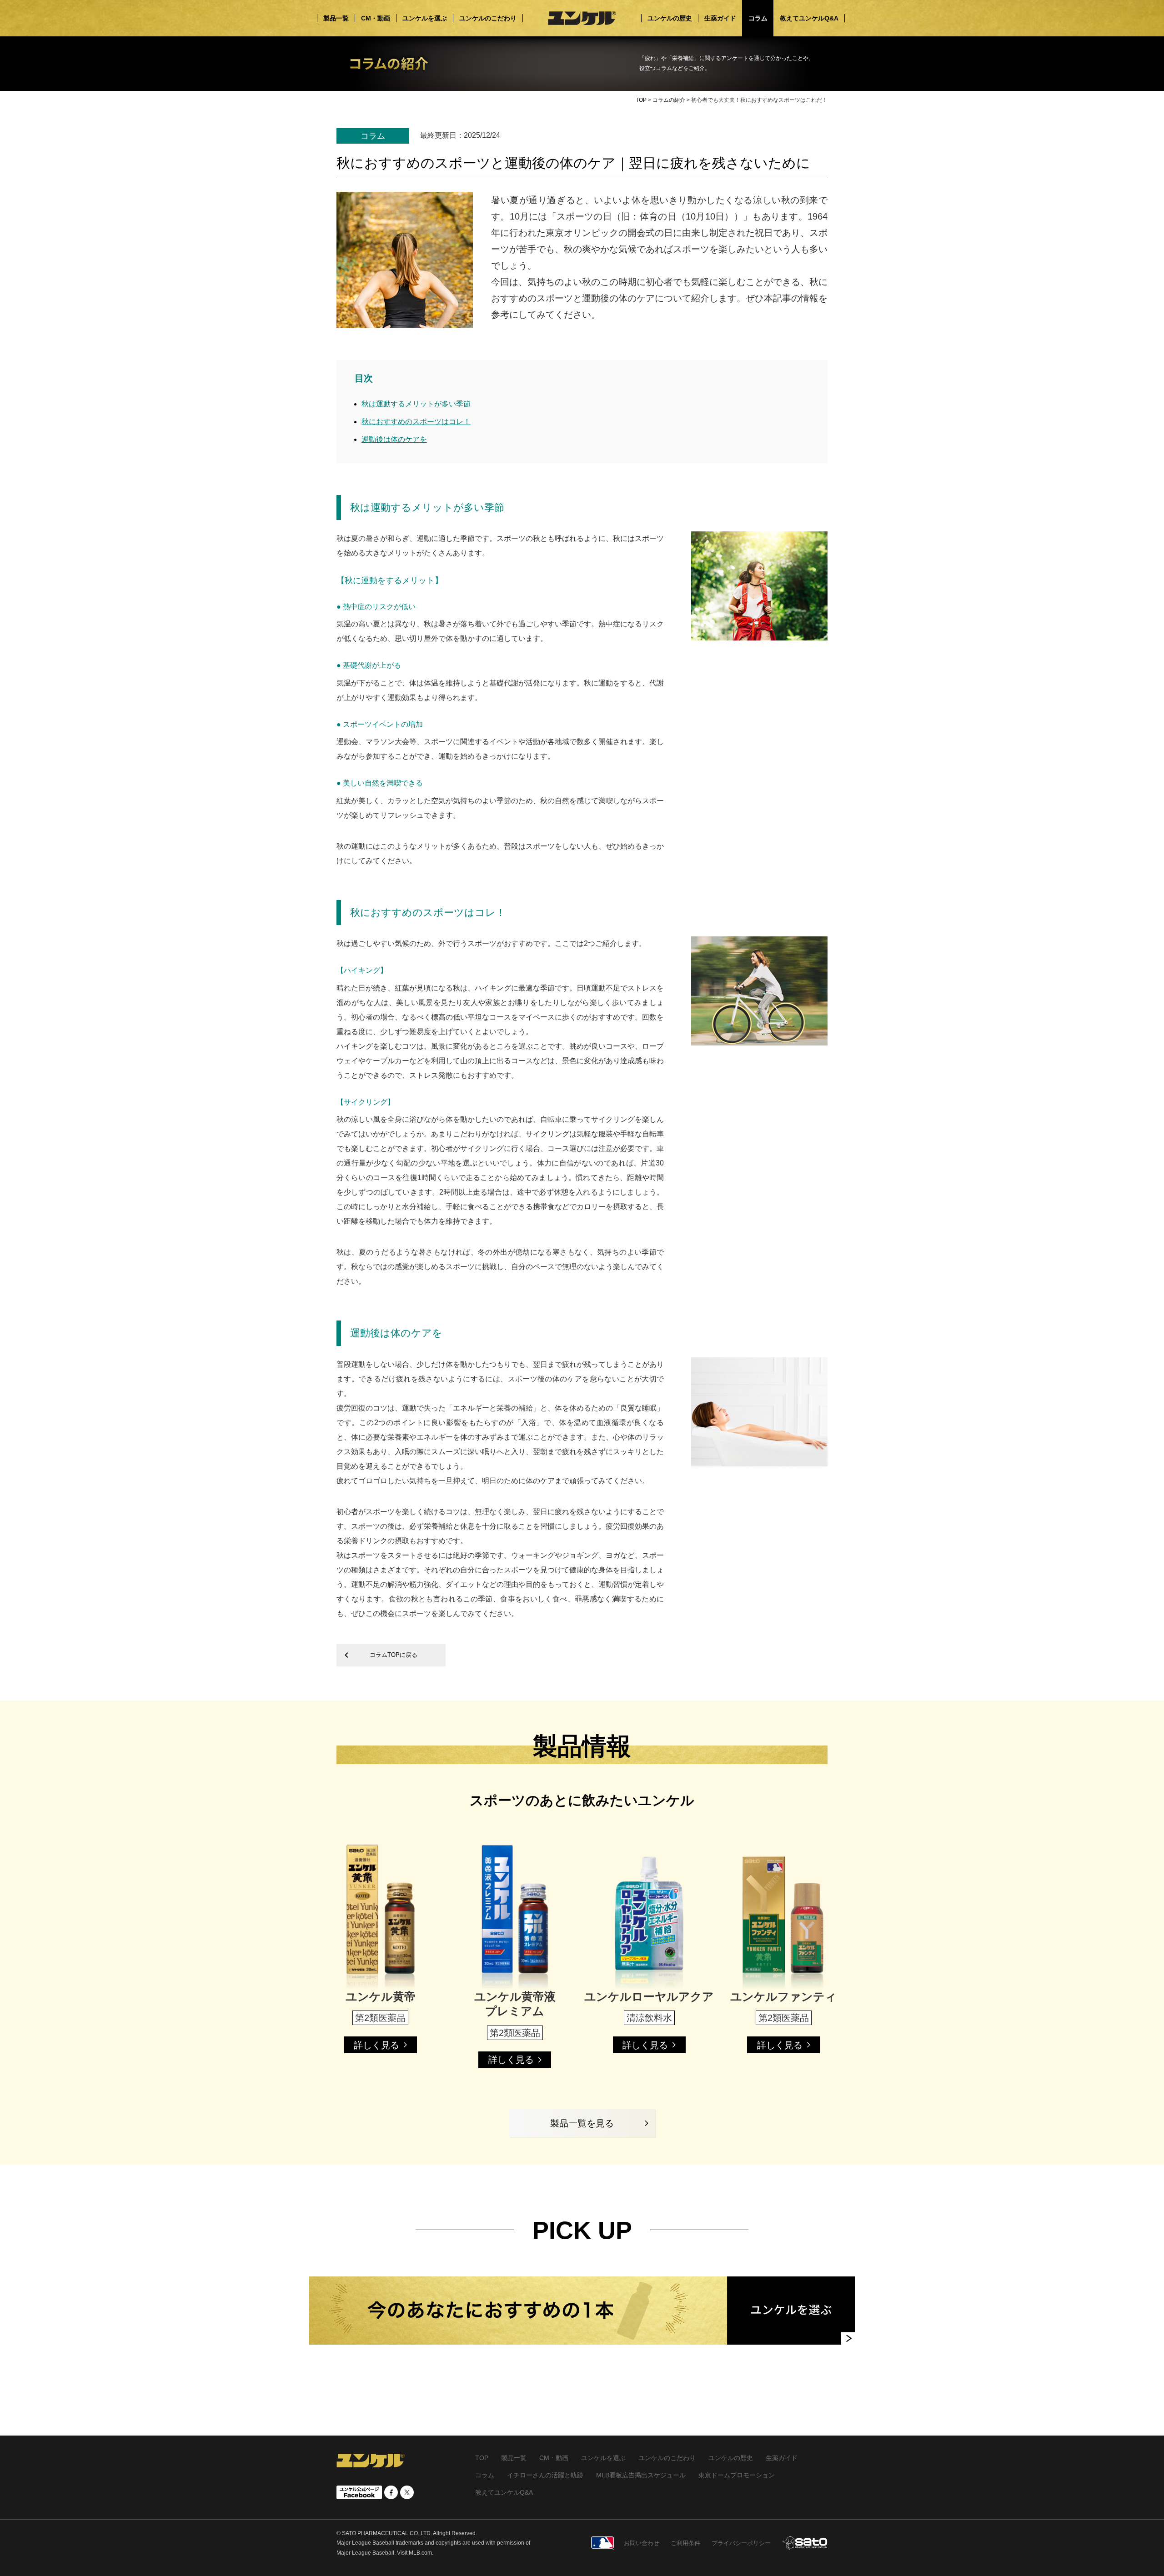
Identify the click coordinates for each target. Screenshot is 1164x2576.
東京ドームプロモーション (737, 2475)
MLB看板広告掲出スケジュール (641, 2475)
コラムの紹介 (669, 100)
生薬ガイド (782, 2458)
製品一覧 (514, 2458)
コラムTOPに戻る (379, 1655)
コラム (485, 2475)
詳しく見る (376, 2045)
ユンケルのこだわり (667, 2458)
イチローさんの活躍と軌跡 (545, 2475)
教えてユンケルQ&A (504, 2492)
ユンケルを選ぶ (603, 2458)
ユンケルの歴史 (731, 2458)
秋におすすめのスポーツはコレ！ (416, 422)
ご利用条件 (685, 2543)
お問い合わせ (642, 2543)
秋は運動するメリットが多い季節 (416, 404)
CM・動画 (554, 2458)
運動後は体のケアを (394, 439)
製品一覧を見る (582, 2123)
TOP (641, 100)
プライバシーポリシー (741, 2543)
